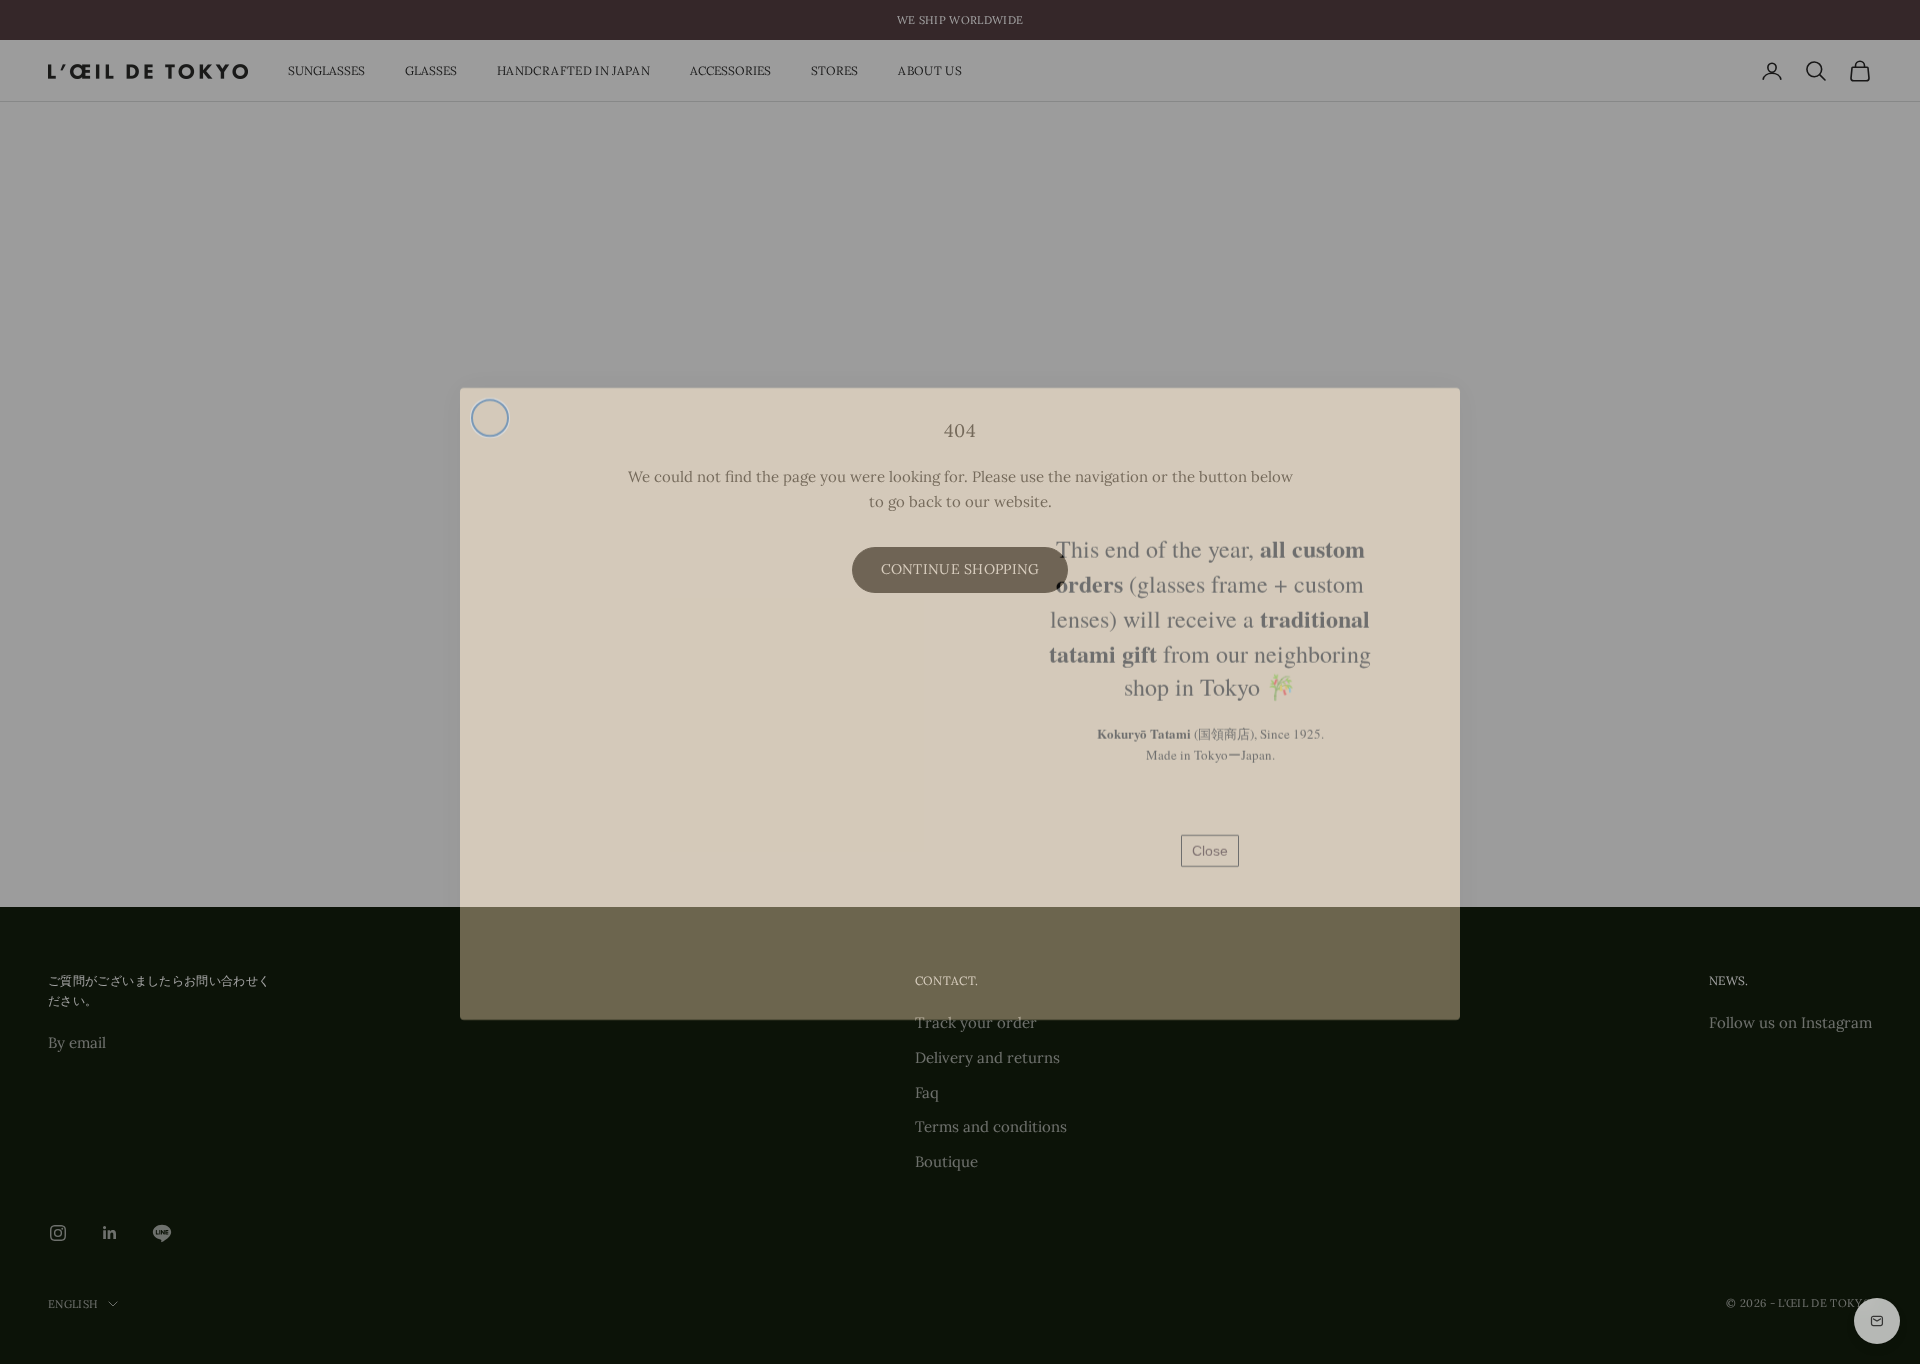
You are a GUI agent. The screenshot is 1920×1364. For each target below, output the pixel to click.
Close (1210, 829)
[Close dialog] (490, 396)
